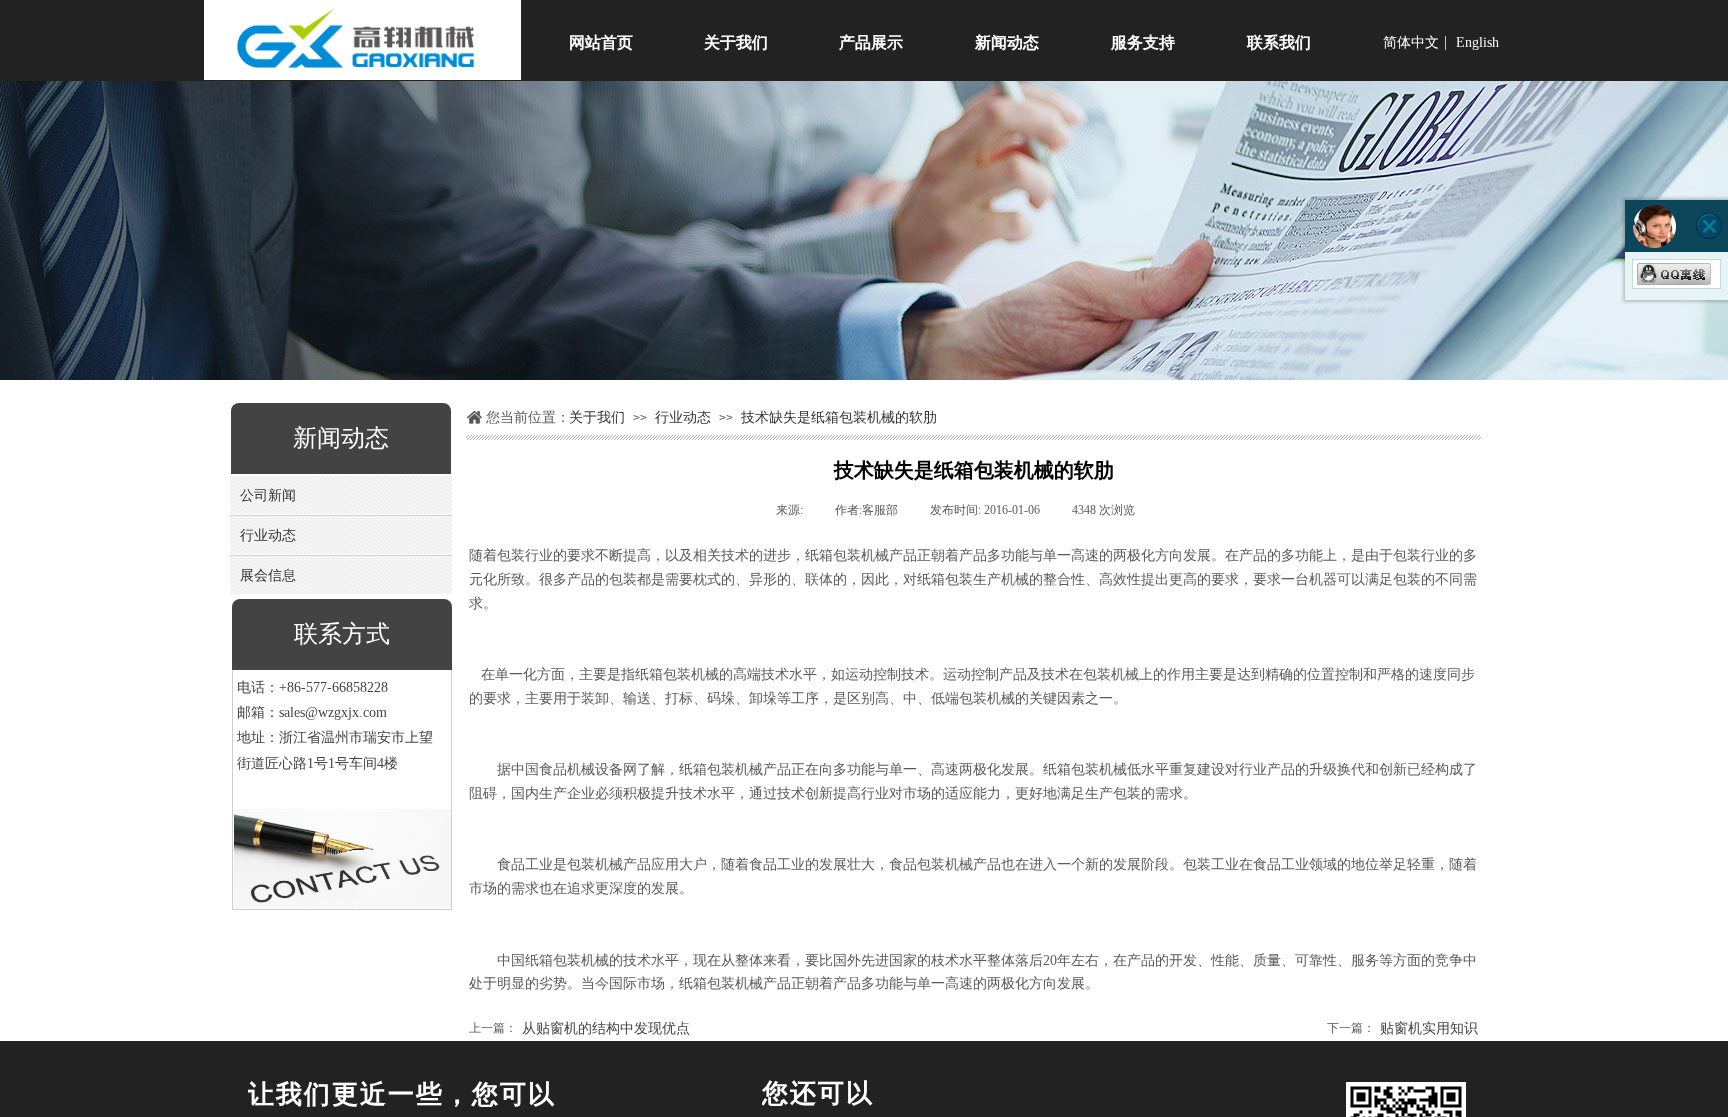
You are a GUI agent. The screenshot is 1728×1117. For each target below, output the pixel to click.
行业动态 (683, 417)
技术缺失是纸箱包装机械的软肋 (839, 417)
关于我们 (597, 417)
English (1477, 43)
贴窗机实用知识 (1402, 1028)
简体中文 (1411, 43)
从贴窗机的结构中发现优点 (579, 1028)
